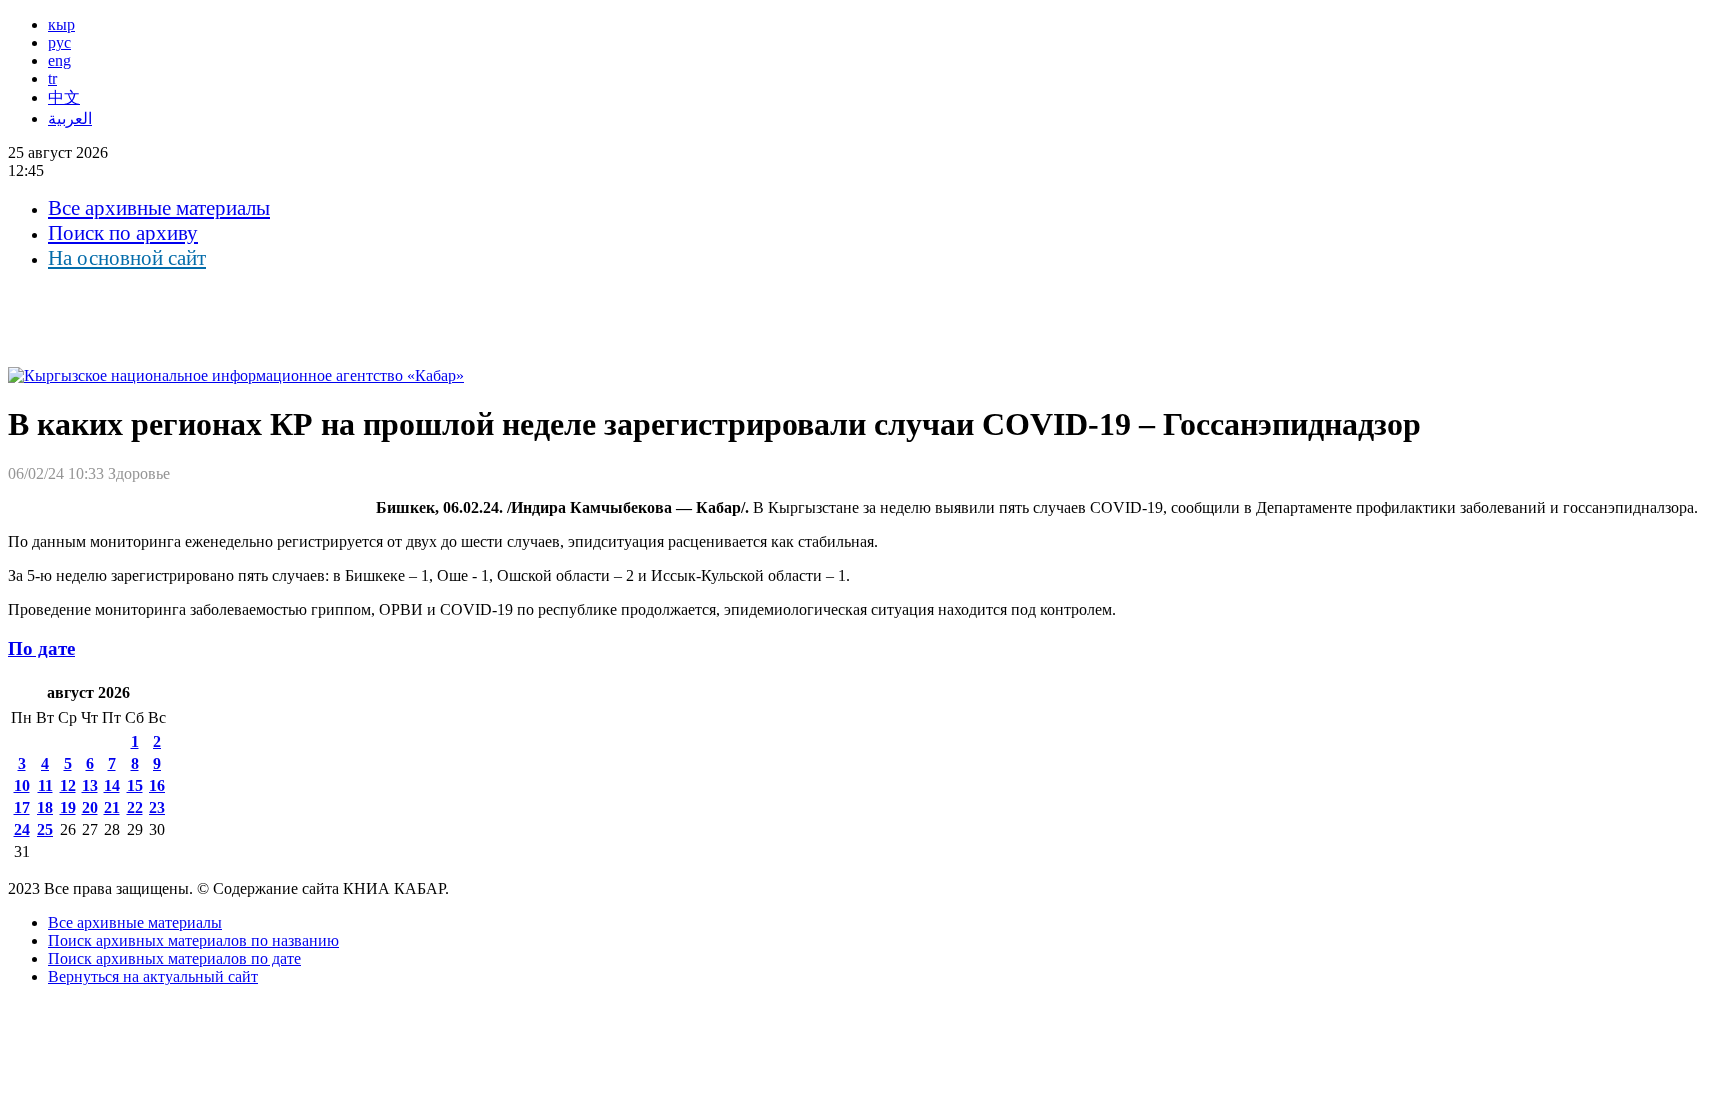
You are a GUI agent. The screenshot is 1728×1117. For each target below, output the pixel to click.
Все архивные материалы (159, 208)
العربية (70, 118)
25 (45, 829)
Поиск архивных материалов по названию (193, 940)
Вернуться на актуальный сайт (153, 976)
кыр (61, 24)
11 (45, 785)
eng (59, 60)
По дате (41, 648)
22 (135, 807)
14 (112, 785)
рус (59, 42)
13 (90, 785)
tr (52, 78)
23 (157, 807)
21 (112, 807)
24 (22, 829)
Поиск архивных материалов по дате (174, 958)
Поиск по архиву (123, 233)
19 (68, 807)
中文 (64, 97)
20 (90, 807)
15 (135, 785)
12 (68, 785)
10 (22, 785)
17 (22, 807)
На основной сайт (127, 258)
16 (157, 785)
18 (45, 807)
